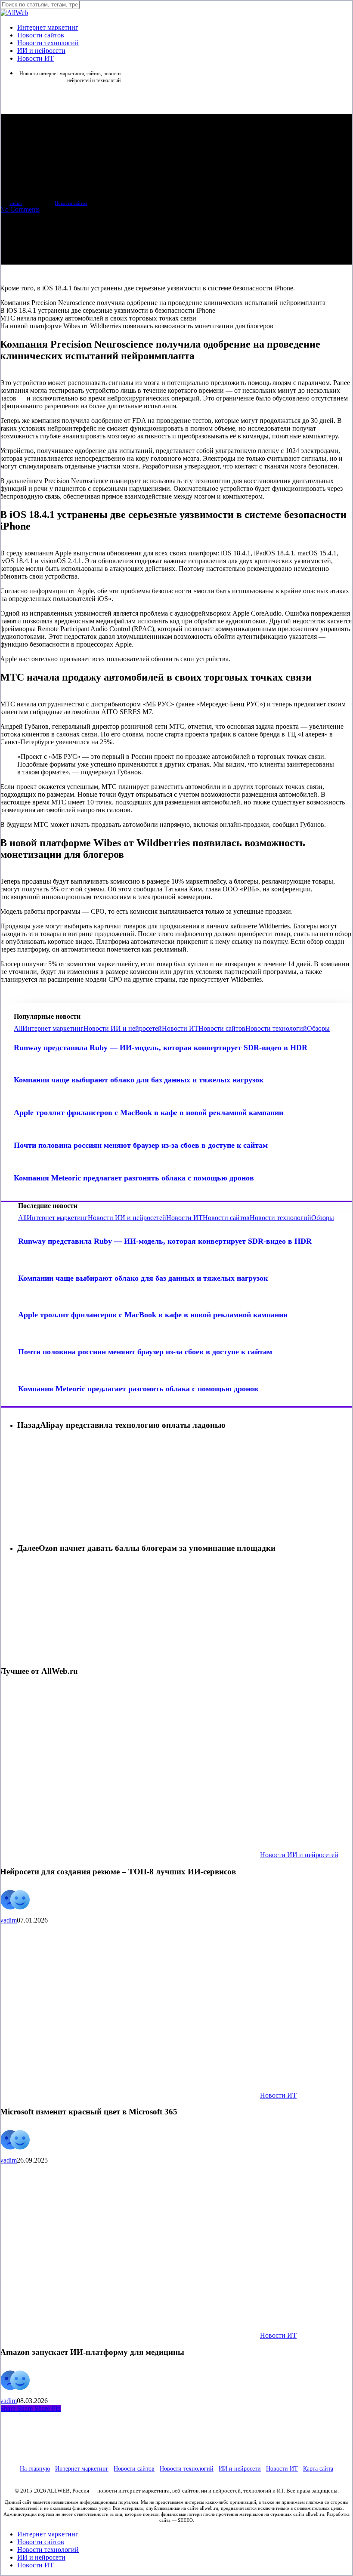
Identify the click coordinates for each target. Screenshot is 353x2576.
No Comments (20, 209)
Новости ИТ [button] (282, 2469)
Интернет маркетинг (53, 1028)
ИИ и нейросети (41, 2557)
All (18, 1028)
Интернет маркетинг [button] (82, 2469)
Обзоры (318, 1028)
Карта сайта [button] (318, 2469)
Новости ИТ (180, 1028)
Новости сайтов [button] (134, 2469)
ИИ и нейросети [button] (240, 2469)
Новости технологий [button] (187, 2469)
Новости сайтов (71, 203)
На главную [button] (35, 2469)
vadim (16, 203)
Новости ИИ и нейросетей (123, 1028)
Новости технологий (276, 1028)
